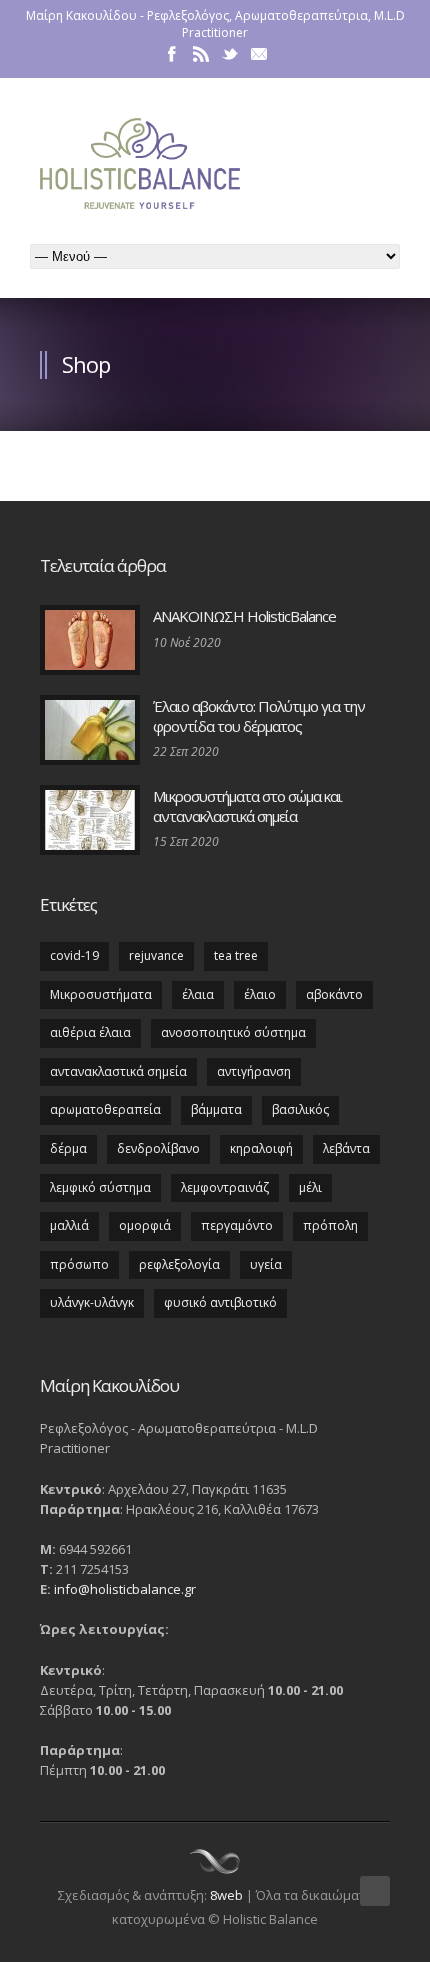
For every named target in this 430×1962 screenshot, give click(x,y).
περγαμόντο (237, 1225)
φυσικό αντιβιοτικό (220, 1302)
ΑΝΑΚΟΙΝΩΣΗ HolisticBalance (244, 616)
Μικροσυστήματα (101, 994)
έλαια (198, 994)
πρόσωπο (79, 1264)
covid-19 (74, 955)
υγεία (266, 1264)
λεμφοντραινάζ (225, 1187)
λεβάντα (346, 1148)
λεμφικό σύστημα (100, 1187)
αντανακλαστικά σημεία (118, 1071)
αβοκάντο (334, 994)
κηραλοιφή (261, 1148)
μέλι (310, 1187)
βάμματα (216, 1109)
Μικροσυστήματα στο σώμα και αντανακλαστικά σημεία (247, 806)
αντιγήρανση (254, 1071)
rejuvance (156, 955)
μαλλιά (69, 1225)
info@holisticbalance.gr (125, 1589)
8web (226, 1895)
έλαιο (260, 994)
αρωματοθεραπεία (105, 1109)
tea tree (236, 955)
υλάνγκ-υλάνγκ (92, 1302)
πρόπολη (330, 1225)
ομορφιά (145, 1225)
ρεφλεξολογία (179, 1264)
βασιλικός (300, 1109)
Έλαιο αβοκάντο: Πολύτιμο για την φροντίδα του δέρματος (259, 716)
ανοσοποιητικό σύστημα (233, 1032)
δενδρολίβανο (158, 1148)
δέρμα (68, 1148)
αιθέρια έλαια (90, 1032)
